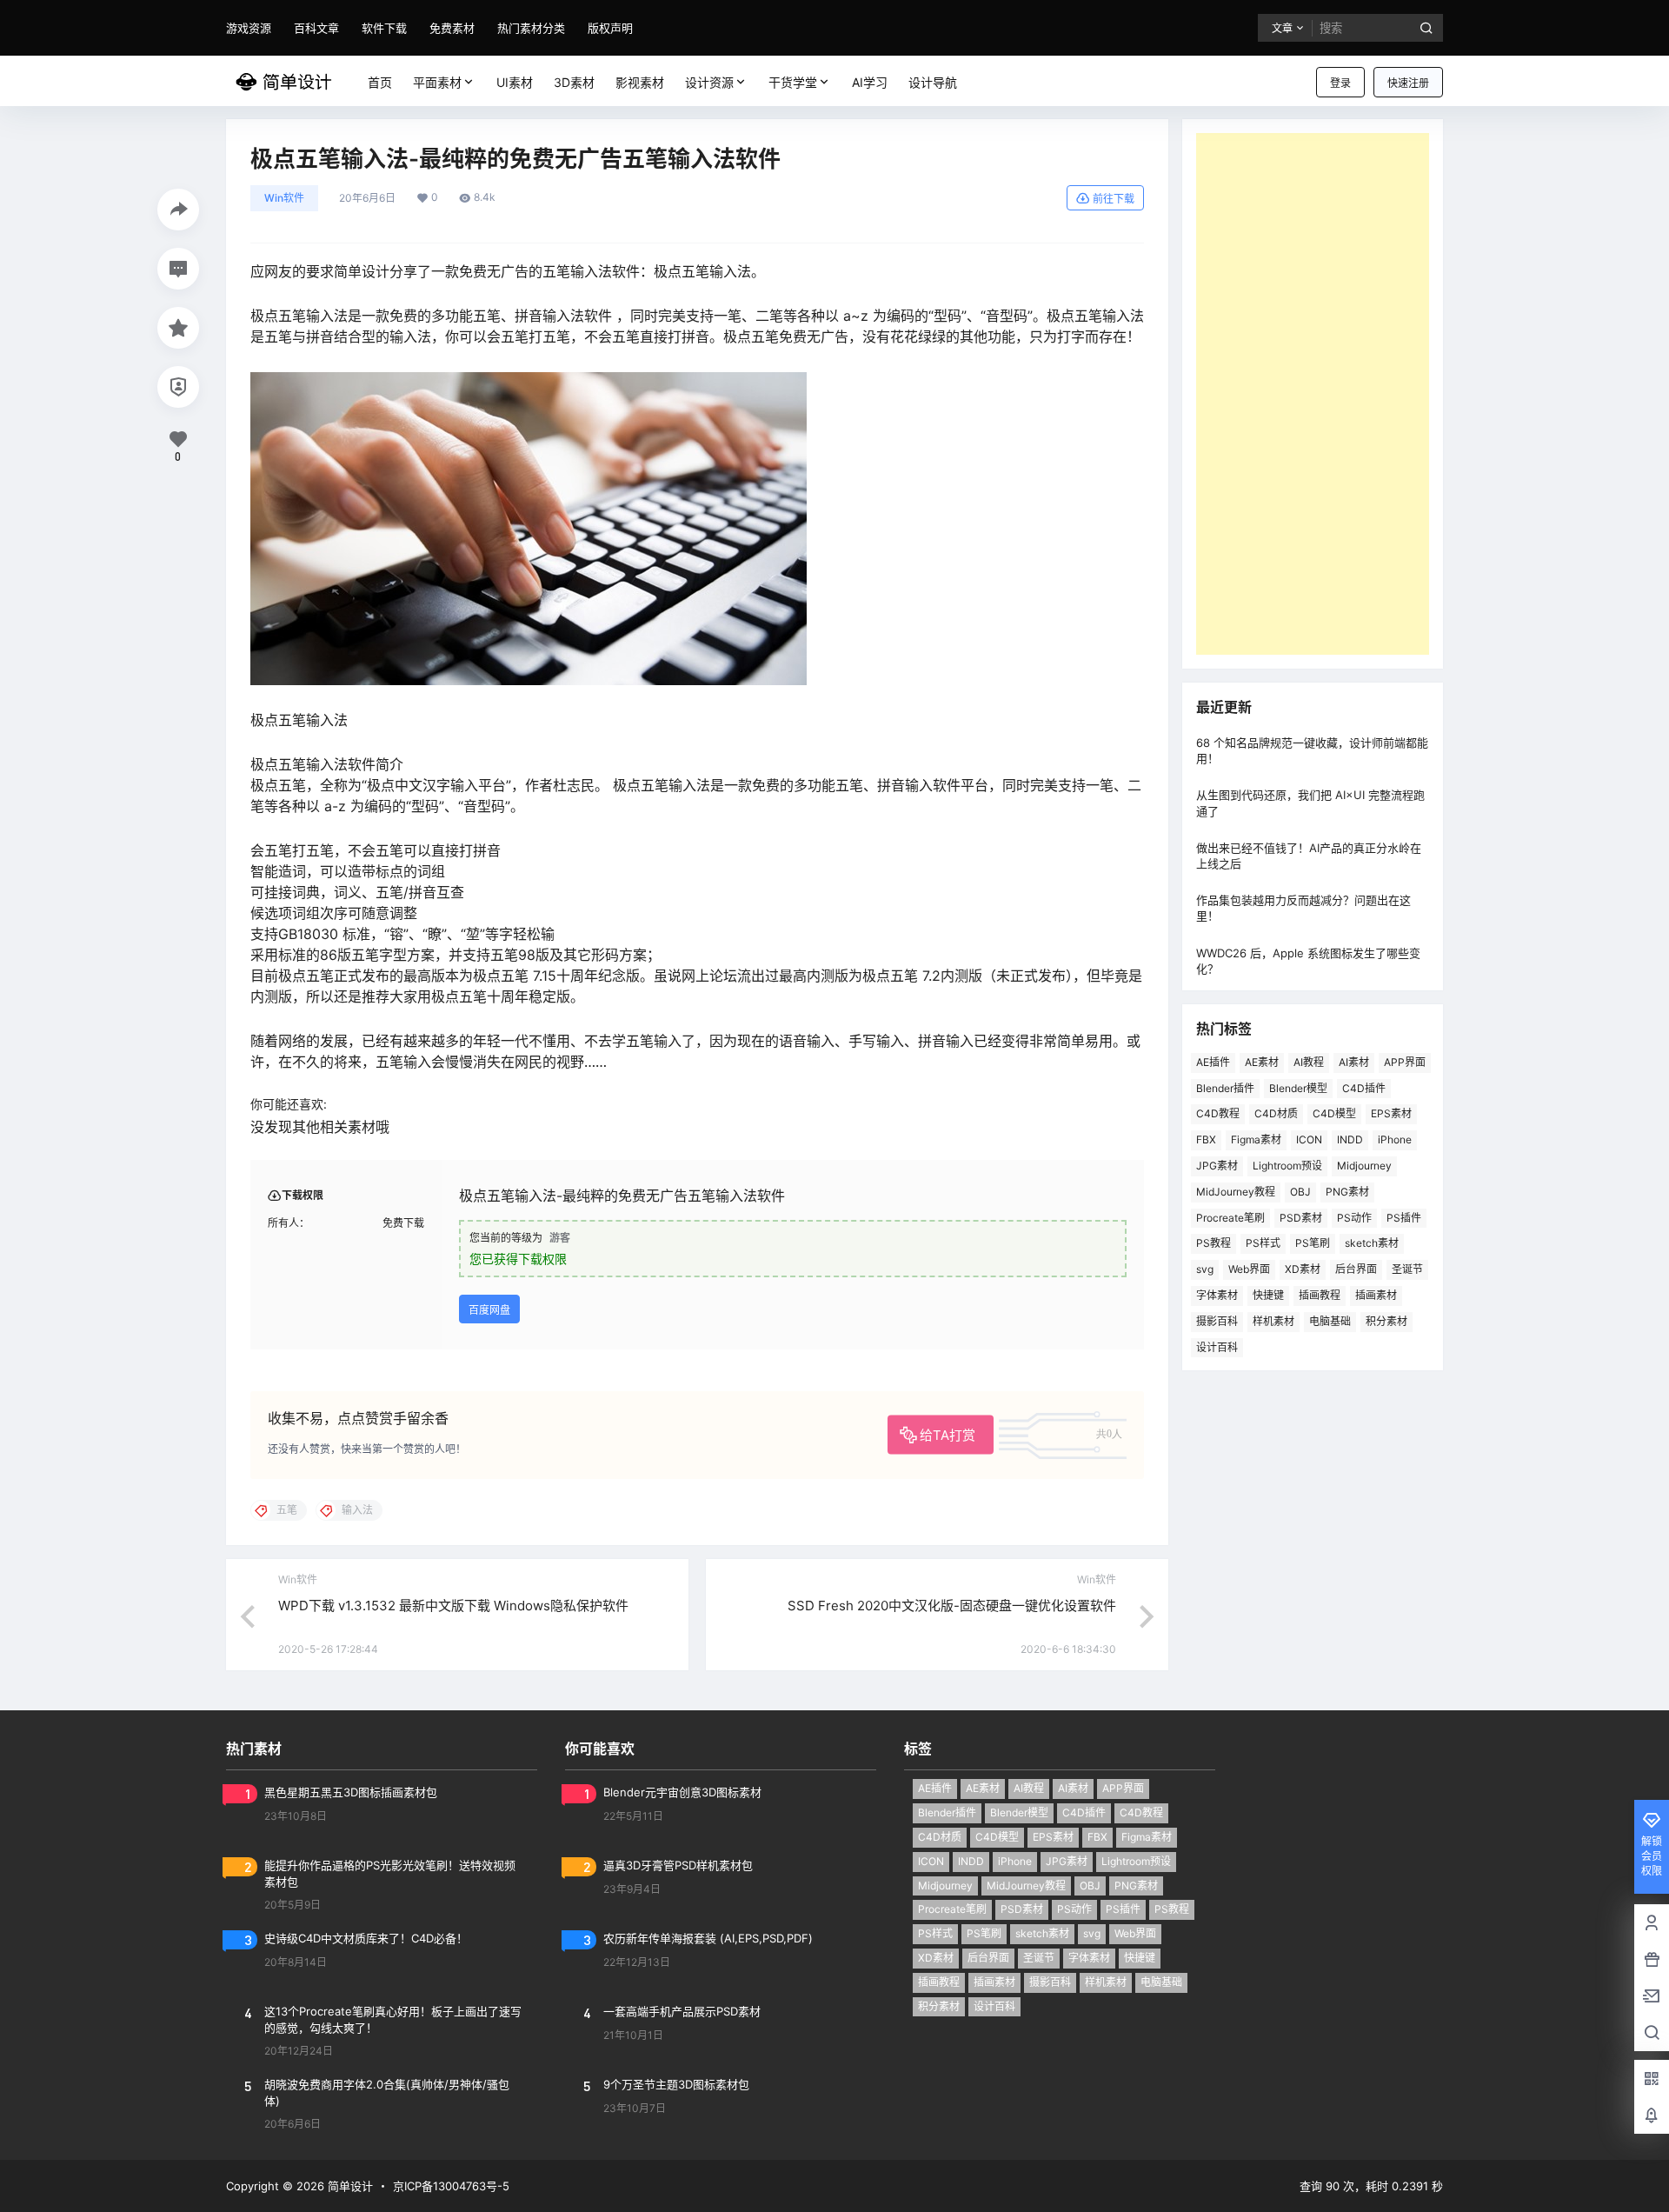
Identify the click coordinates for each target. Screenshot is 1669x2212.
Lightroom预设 (1287, 1166)
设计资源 (709, 82)
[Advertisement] (1313, 394)
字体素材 (1217, 1295)
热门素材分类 (531, 28)
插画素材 (1376, 1295)
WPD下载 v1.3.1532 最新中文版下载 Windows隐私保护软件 (453, 1606)
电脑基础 (1330, 1321)
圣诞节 (1407, 1269)
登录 (1340, 83)
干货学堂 (793, 82)
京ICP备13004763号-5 (451, 2186)
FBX (1206, 1139)
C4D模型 (1334, 1113)
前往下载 (1114, 199)
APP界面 (1405, 1062)
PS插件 (1404, 1218)
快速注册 (1408, 83)
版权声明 (610, 28)
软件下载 (384, 28)
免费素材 (452, 28)
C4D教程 (1218, 1113)
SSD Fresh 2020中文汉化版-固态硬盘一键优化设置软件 (952, 1606)
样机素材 (1273, 1321)
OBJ (1300, 1192)
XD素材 (1303, 1269)
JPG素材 (1217, 1166)
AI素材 (1354, 1062)
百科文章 (316, 28)
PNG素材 (1347, 1192)
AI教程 (1309, 1062)
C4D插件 (1364, 1088)
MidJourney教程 (1236, 1192)
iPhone (1395, 1139)
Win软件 (284, 198)
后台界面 (1356, 1269)
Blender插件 (1225, 1088)
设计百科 (1217, 1347)
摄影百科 (1217, 1321)
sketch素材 (1372, 1243)
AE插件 (1213, 1062)
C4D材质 (1276, 1113)
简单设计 (349, 2186)
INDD (1350, 1139)
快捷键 (1268, 1295)
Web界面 (1249, 1269)
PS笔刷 (1313, 1243)
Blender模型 (1298, 1088)
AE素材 (1262, 1062)
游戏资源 (249, 28)
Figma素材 (1256, 1139)
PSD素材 (1301, 1218)
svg (1205, 1269)
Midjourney (1364, 1166)
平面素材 (437, 82)
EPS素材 (1391, 1113)
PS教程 (1214, 1243)
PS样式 (1263, 1243)
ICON (1309, 1139)
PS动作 (1354, 1218)
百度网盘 (489, 1310)
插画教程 (1320, 1295)
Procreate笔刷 (1230, 1218)
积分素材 (1386, 1321)
